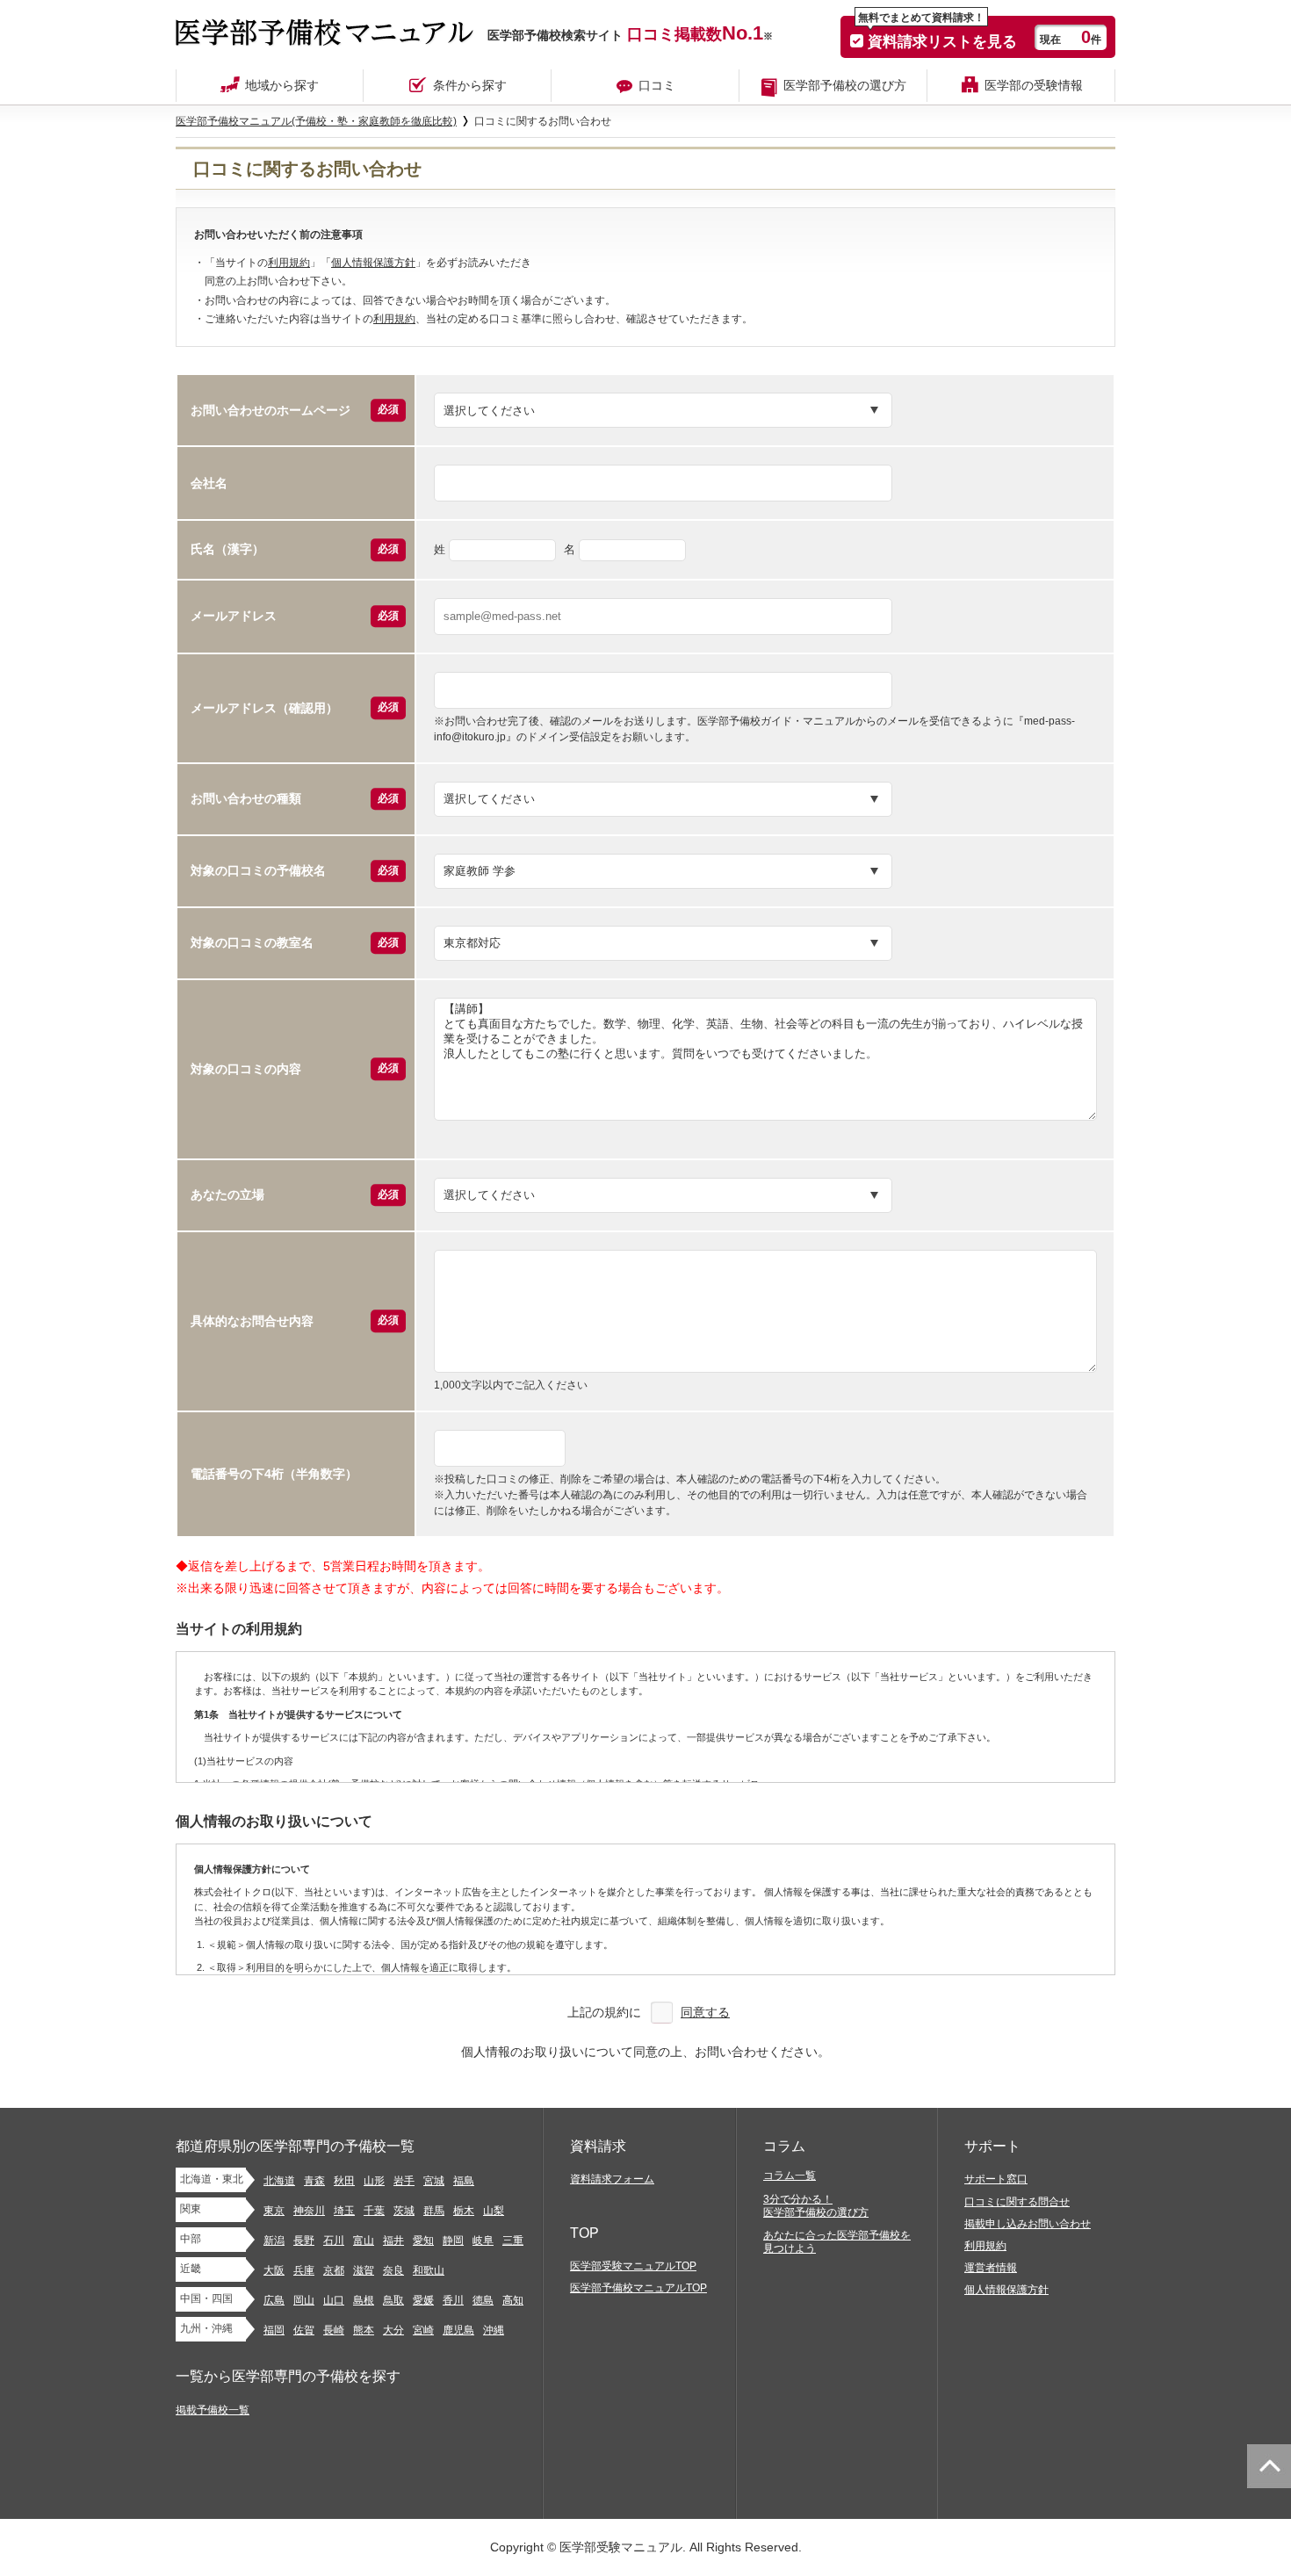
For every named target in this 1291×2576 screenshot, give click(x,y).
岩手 (404, 2181)
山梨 (494, 2211)
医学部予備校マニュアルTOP (638, 2288)
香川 (453, 2300)
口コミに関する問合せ (1017, 2202)
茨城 (404, 2211)
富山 (364, 2240)
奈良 (393, 2270)
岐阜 (483, 2240)
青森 (314, 2181)
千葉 (374, 2211)
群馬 (434, 2211)
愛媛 (423, 2300)
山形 (374, 2181)
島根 (364, 2300)
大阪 (274, 2270)
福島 (464, 2181)
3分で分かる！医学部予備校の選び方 (816, 2206)
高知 (513, 2300)
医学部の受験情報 (1034, 85)
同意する (705, 2012)
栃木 (464, 2211)
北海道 (279, 2181)
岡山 (304, 2300)
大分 (393, 2330)
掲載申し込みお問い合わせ (1028, 2224)
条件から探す (470, 85)
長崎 (334, 2330)
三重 (513, 2240)
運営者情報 (991, 2268)
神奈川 (309, 2211)
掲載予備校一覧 (213, 2410)
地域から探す (282, 85)
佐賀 (304, 2330)
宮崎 (423, 2330)
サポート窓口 (996, 2179)
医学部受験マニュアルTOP (633, 2266)
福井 (393, 2240)
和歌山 (429, 2270)
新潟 (274, 2240)
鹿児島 (458, 2330)
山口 (334, 2300)
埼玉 (344, 2211)
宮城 (434, 2181)
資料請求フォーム (612, 2179)
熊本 (364, 2330)
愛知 (423, 2240)
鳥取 (393, 2300)
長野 (304, 2240)
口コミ (657, 85)
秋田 (344, 2181)
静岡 (453, 2240)
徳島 (483, 2300)
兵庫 (304, 2270)
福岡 (274, 2330)
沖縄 (494, 2330)
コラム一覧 (790, 2176)
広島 (274, 2300)
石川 (334, 2240)
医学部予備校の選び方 (845, 85)
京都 (334, 2270)
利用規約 (289, 263)
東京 (274, 2211)
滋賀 (364, 2270)
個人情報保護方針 (373, 263)
